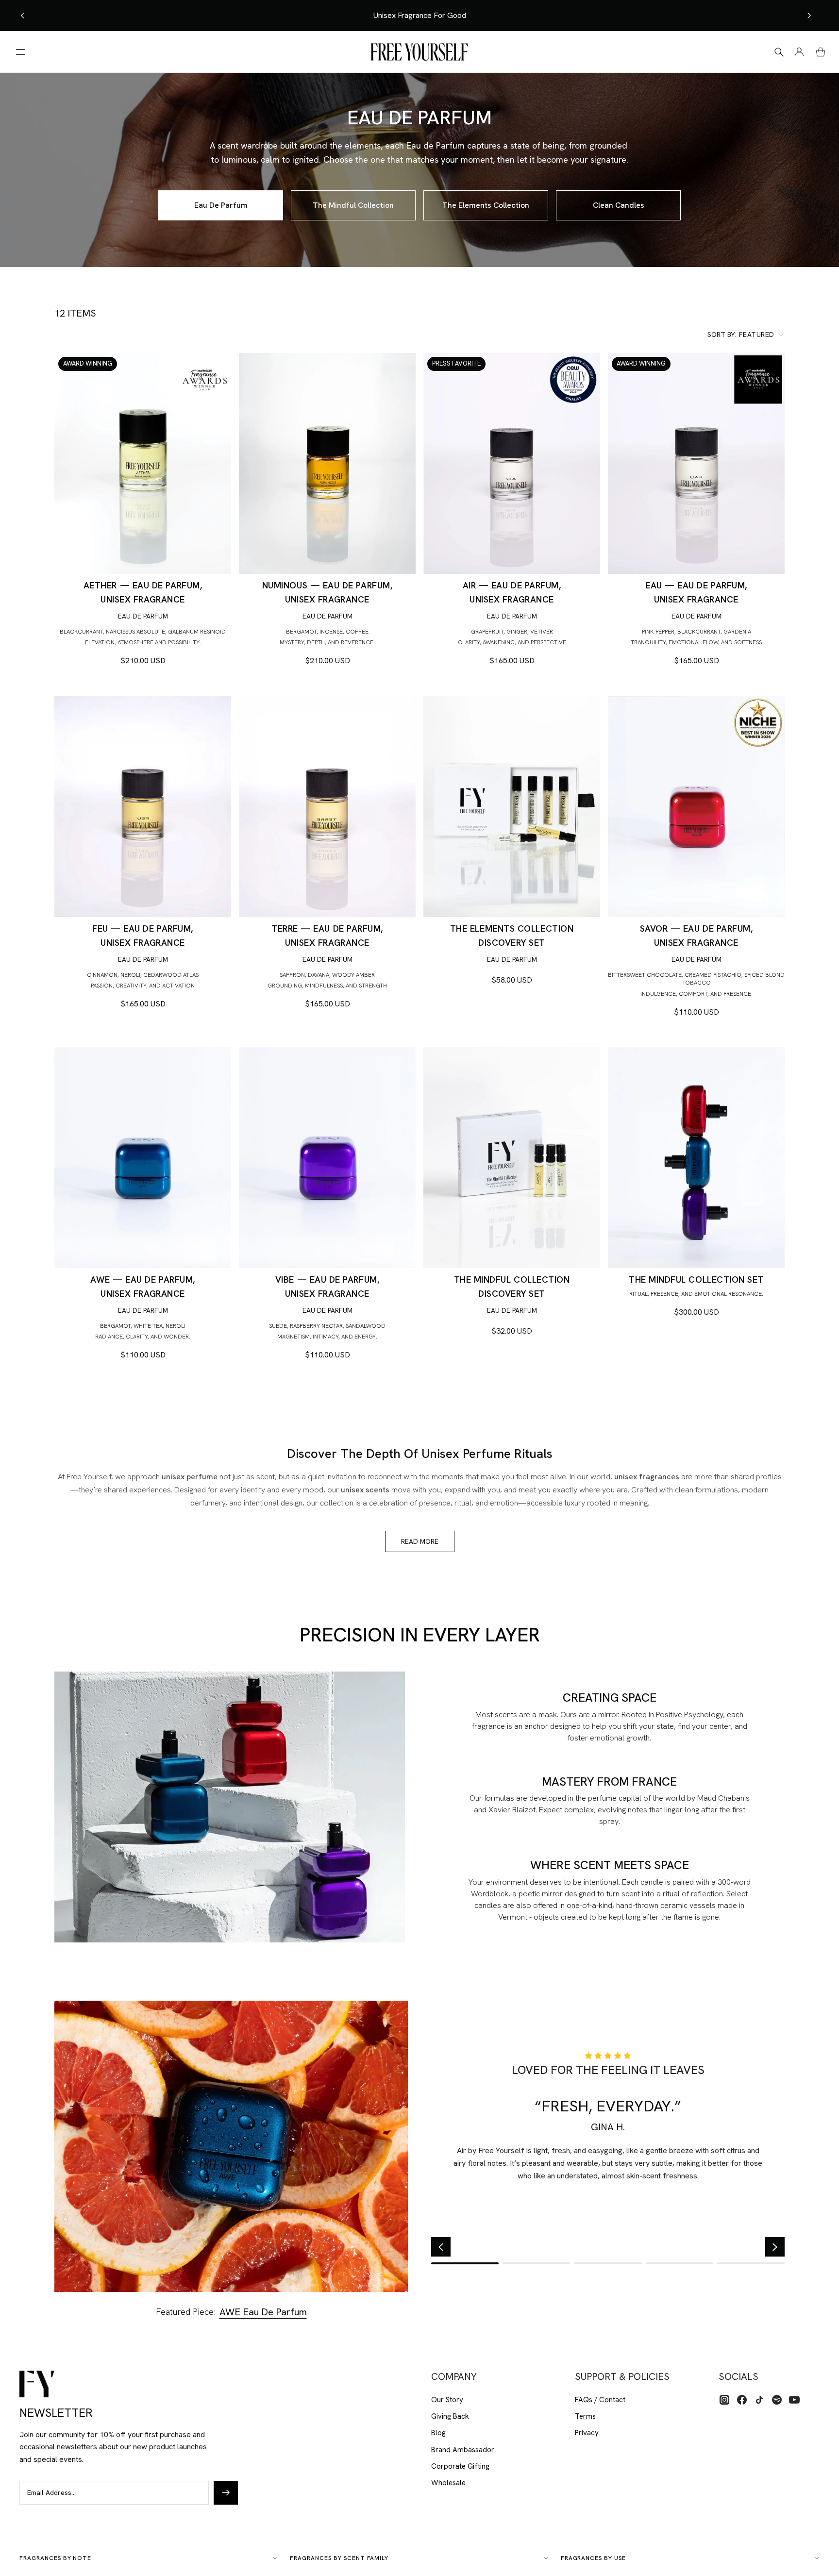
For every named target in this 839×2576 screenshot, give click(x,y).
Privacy (587, 2433)
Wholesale (448, 2483)
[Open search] (779, 52)
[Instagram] (724, 2400)
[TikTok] (759, 2400)
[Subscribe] (226, 2492)
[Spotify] (777, 2400)
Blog (438, 2433)
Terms (585, 2416)
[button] (746, 335)
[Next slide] (809, 16)
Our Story (447, 2400)
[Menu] (20, 52)
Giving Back (450, 2416)
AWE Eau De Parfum (263, 2312)
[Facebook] (742, 2400)
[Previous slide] (23, 16)
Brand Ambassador (463, 2450)
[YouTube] (794, 2400)
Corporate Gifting (460, 2466)
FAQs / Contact (600, 2400)
